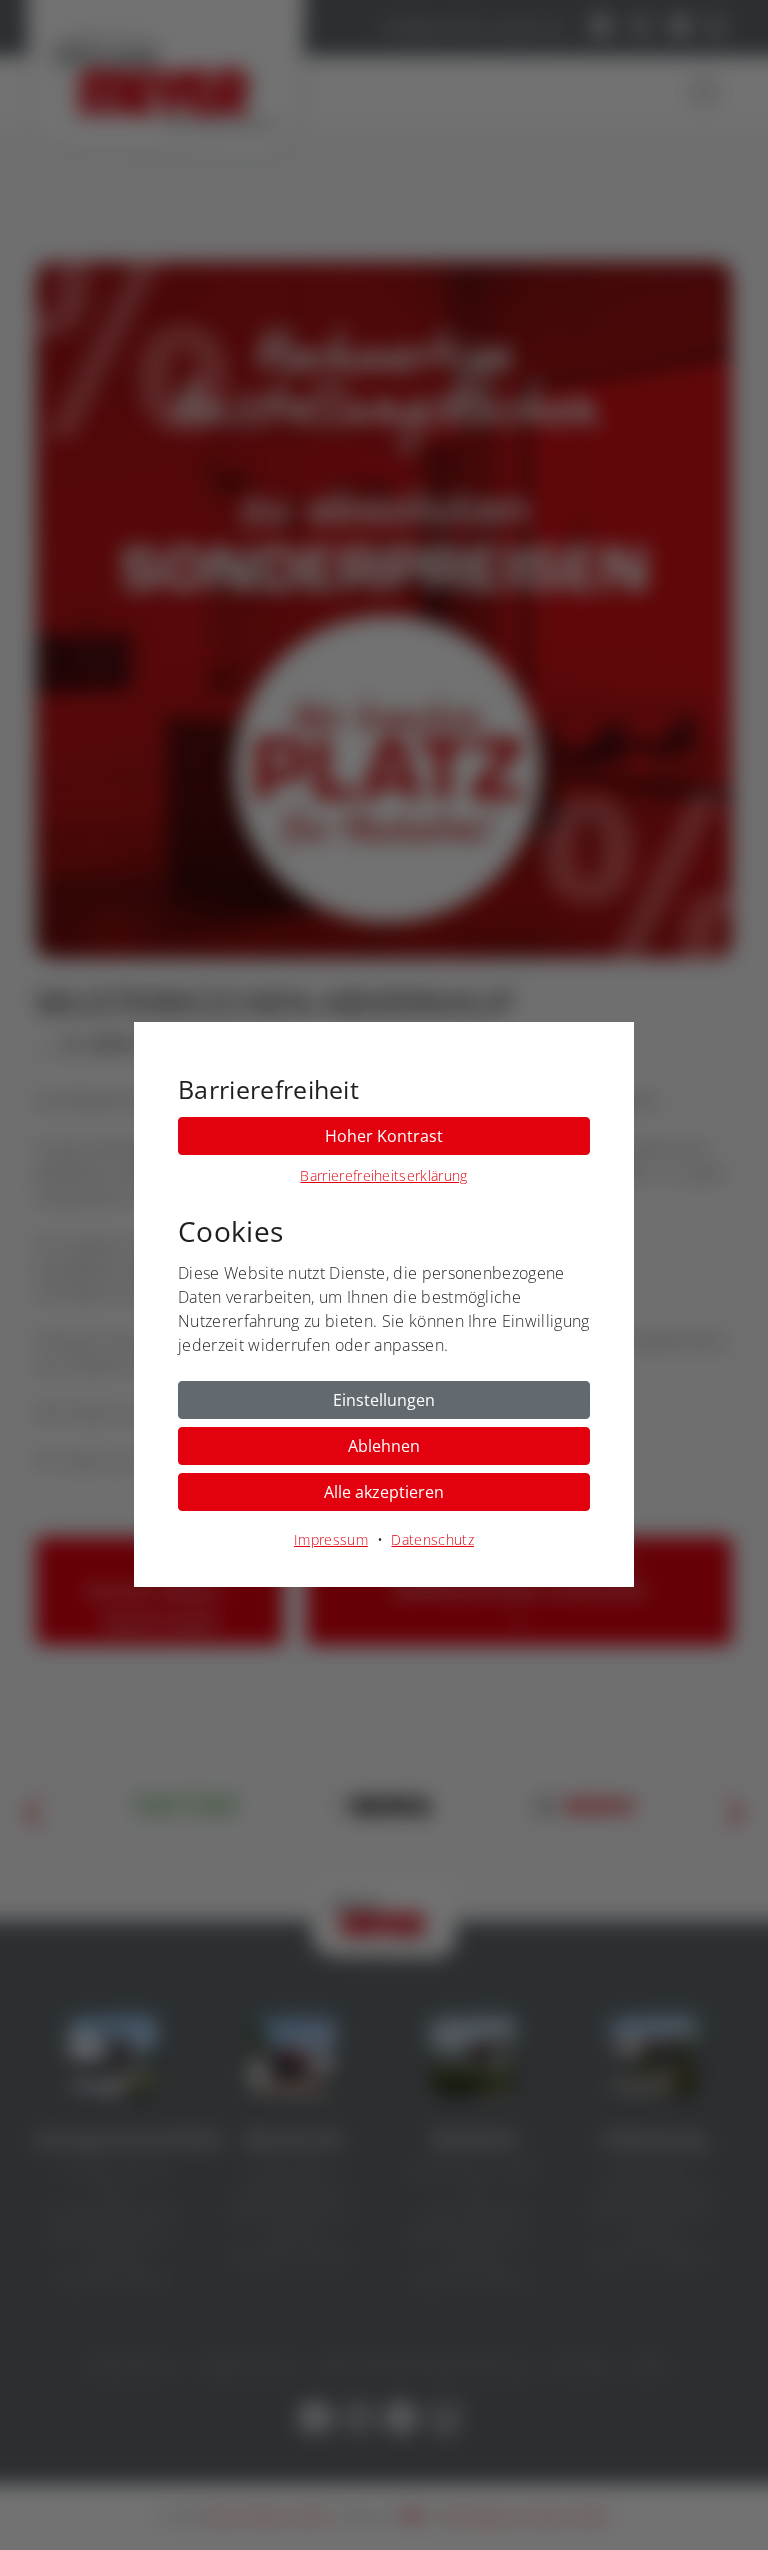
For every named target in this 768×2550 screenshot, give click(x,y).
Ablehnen (384, 1446)
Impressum (331, 1539)
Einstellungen (384, 1400)
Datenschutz (432, 1539)
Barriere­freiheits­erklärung (383, 1175)
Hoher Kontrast (384, 1136)
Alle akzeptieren (384, 1492)
